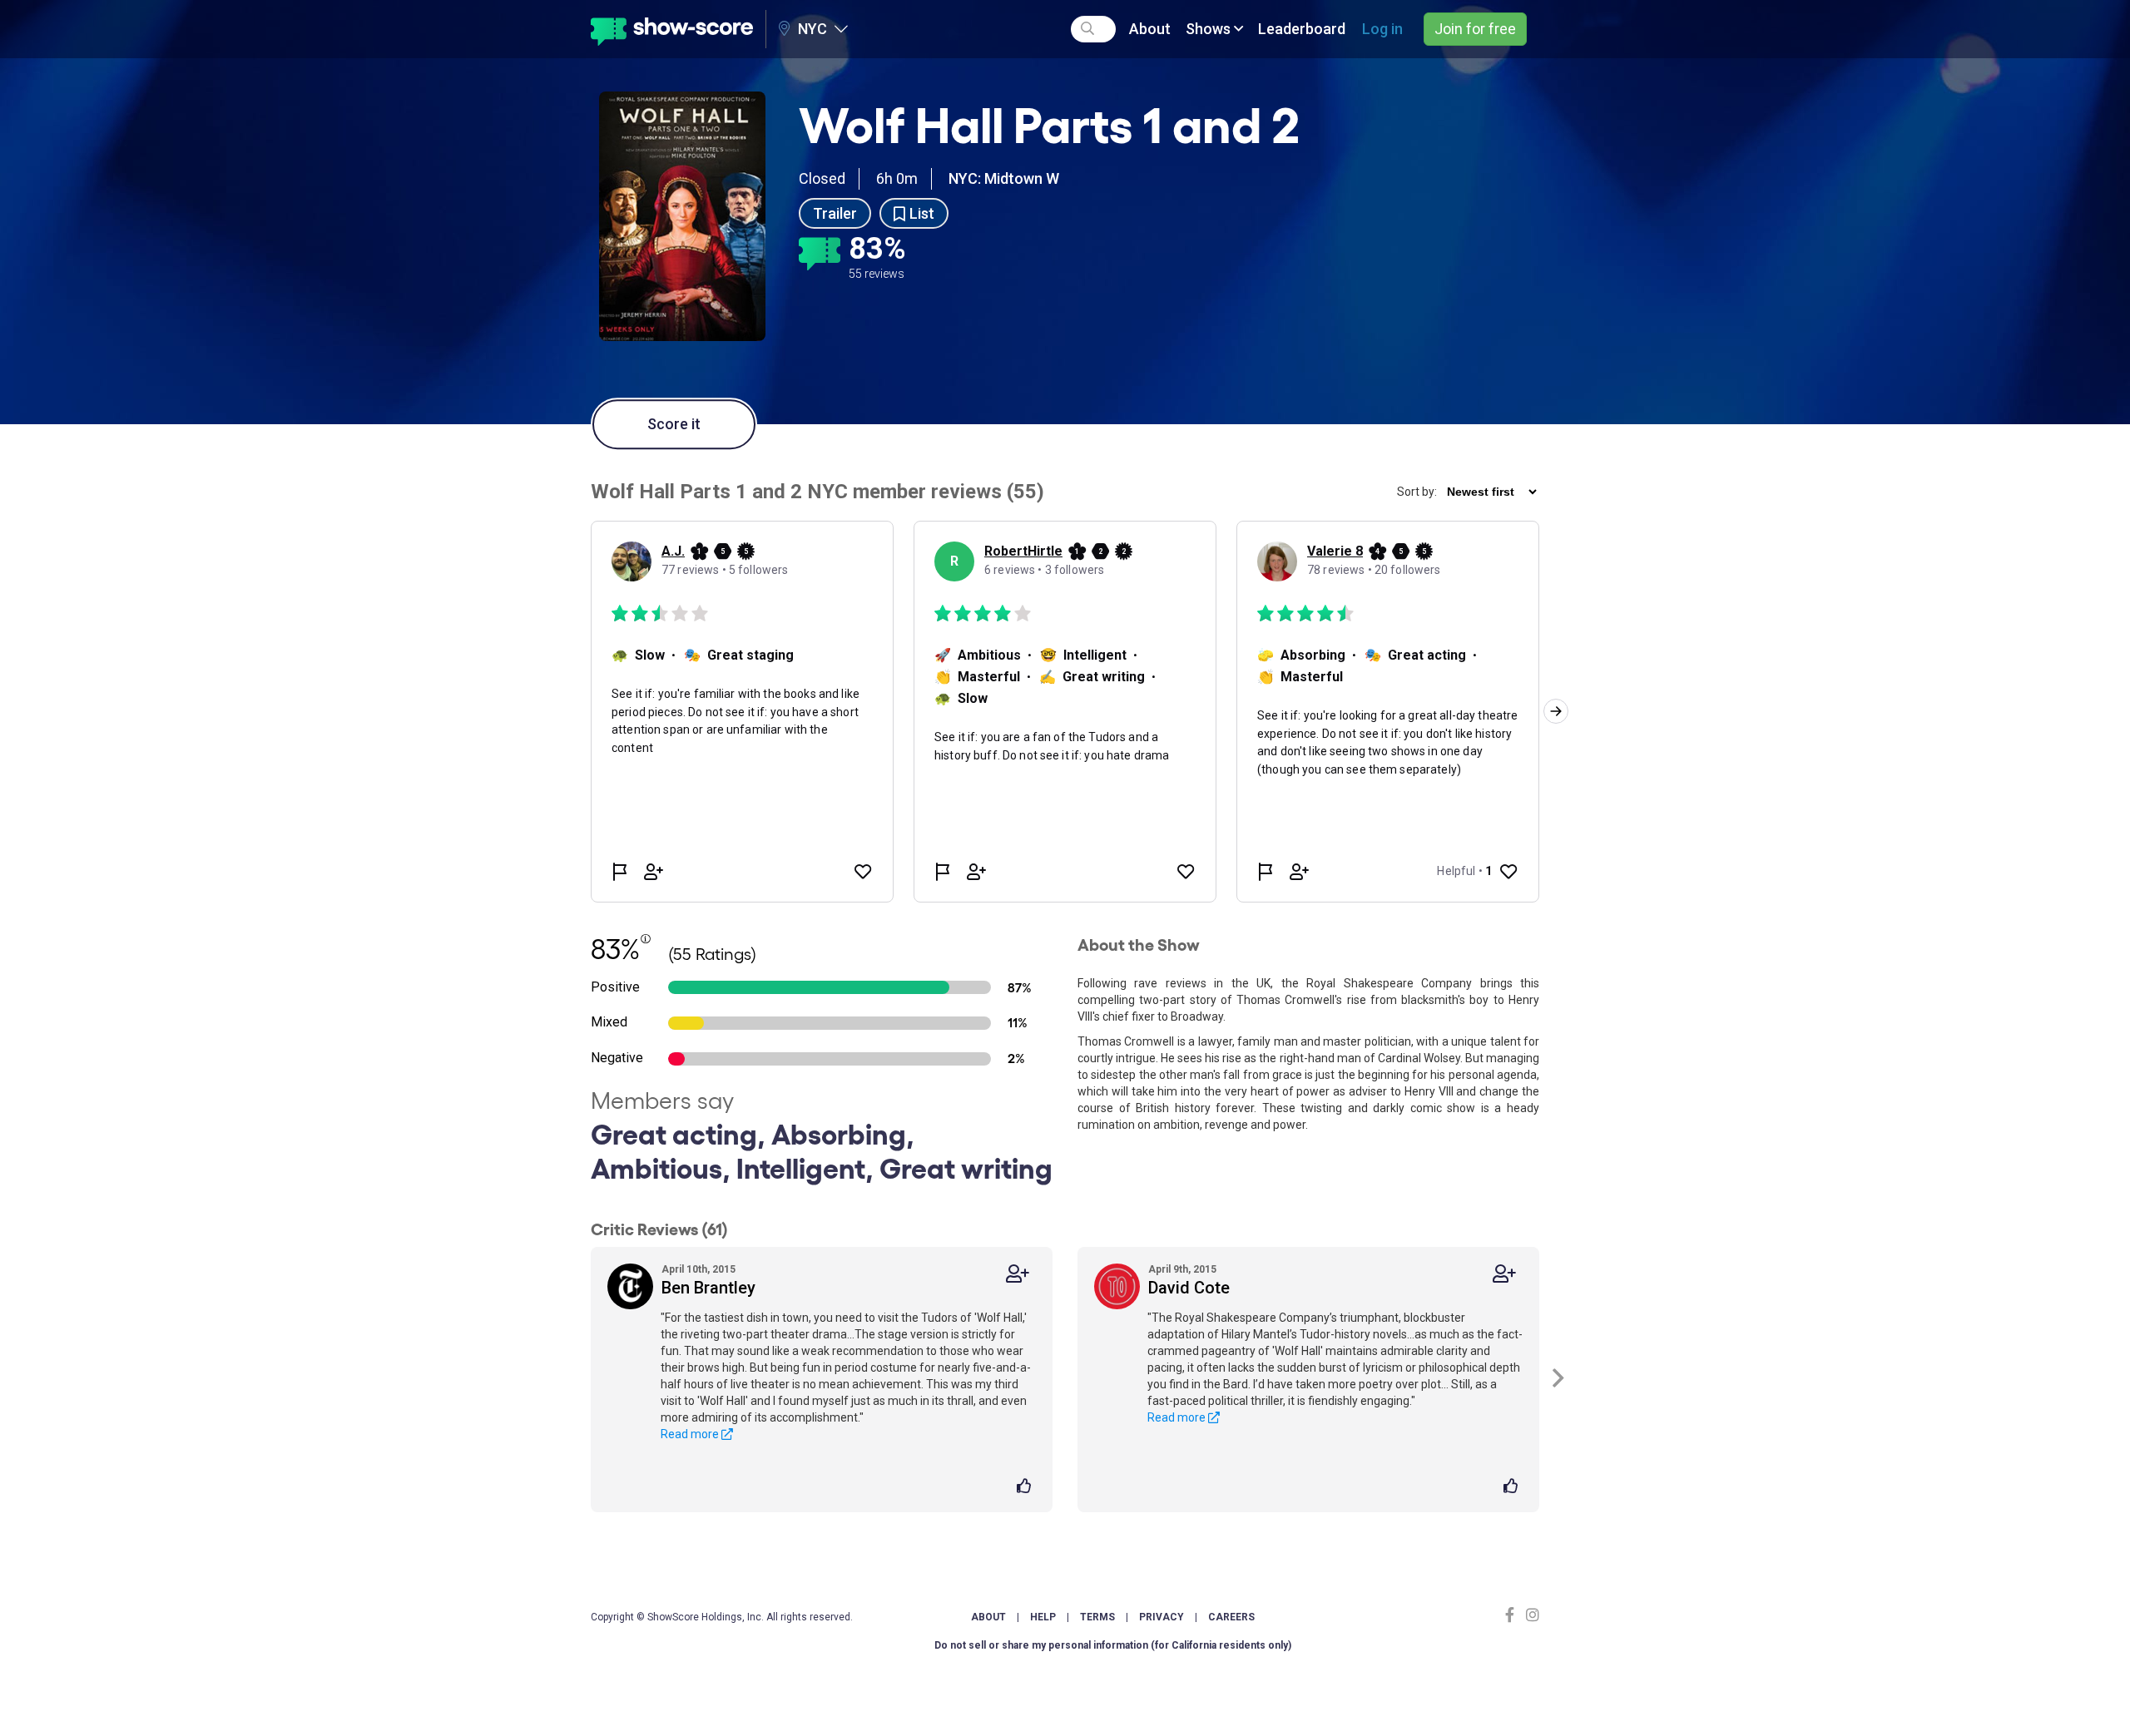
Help (1043, 1617)
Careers (1231, 1617)
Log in (1382, 29)
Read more (691, 1434)
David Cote (1189, 1288)
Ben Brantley (708, 1288)
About (1150, 29)
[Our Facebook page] (1513, 1615)
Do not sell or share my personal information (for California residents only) (1113, 1645)
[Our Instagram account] (1531, 1615)
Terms (1097, 1617)
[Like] (1026, 1487)
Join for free (1475, 29)
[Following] (1018, 1274)
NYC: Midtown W (1004, 178)
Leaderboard (1302, 29)
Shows (1210, 29)
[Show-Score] (672, 29)
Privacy (1162, 1617)
